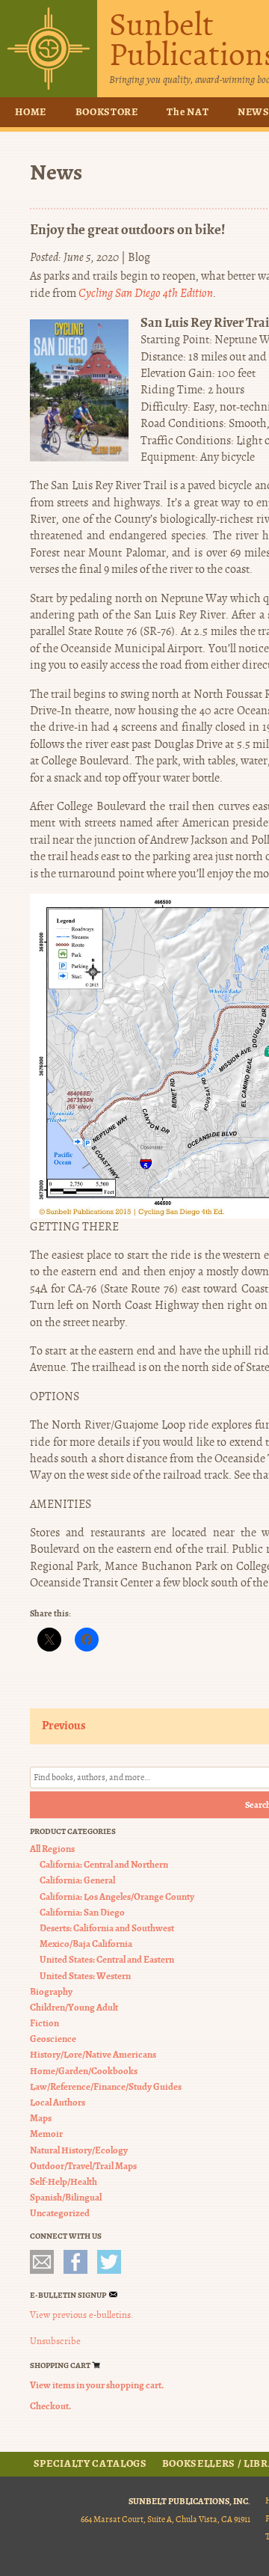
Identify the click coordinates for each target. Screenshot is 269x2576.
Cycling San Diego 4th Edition (146, 293)
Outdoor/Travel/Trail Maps (83, 2166)
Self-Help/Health (64, 2181)
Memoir (46, 2134)
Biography (51, 1991)
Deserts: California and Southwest (107, 1928)
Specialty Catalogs (90, 2464)
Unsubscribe (55, 2341)
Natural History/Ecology (79, 2150)
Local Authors (58, 2102)
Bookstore (107, 112)
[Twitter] (109, 2262)
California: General (77, 1880)
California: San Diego (82, 1912)
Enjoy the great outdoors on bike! (127, 229)
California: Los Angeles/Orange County (117, 1896)
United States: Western (85, 1976)
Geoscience (53, 2039)
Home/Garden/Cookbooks (84, 2071)
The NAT (188, 112)
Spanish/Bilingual (66, 2197)
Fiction (44, 2023)
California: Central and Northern (104, 1864)
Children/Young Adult (74, 2007)
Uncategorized (60, 2213)
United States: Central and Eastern (107, 1959)
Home (31, 112)
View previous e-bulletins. (81, 2315)
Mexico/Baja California (86, 1944)
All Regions (52, 1849)
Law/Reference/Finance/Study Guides (106, 2086)
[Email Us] (42, 2262)
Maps (41, 2118)
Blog (139, 257)
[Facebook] (75, 2262)
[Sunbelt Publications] (49, 49)
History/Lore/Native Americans (93, 2054)
